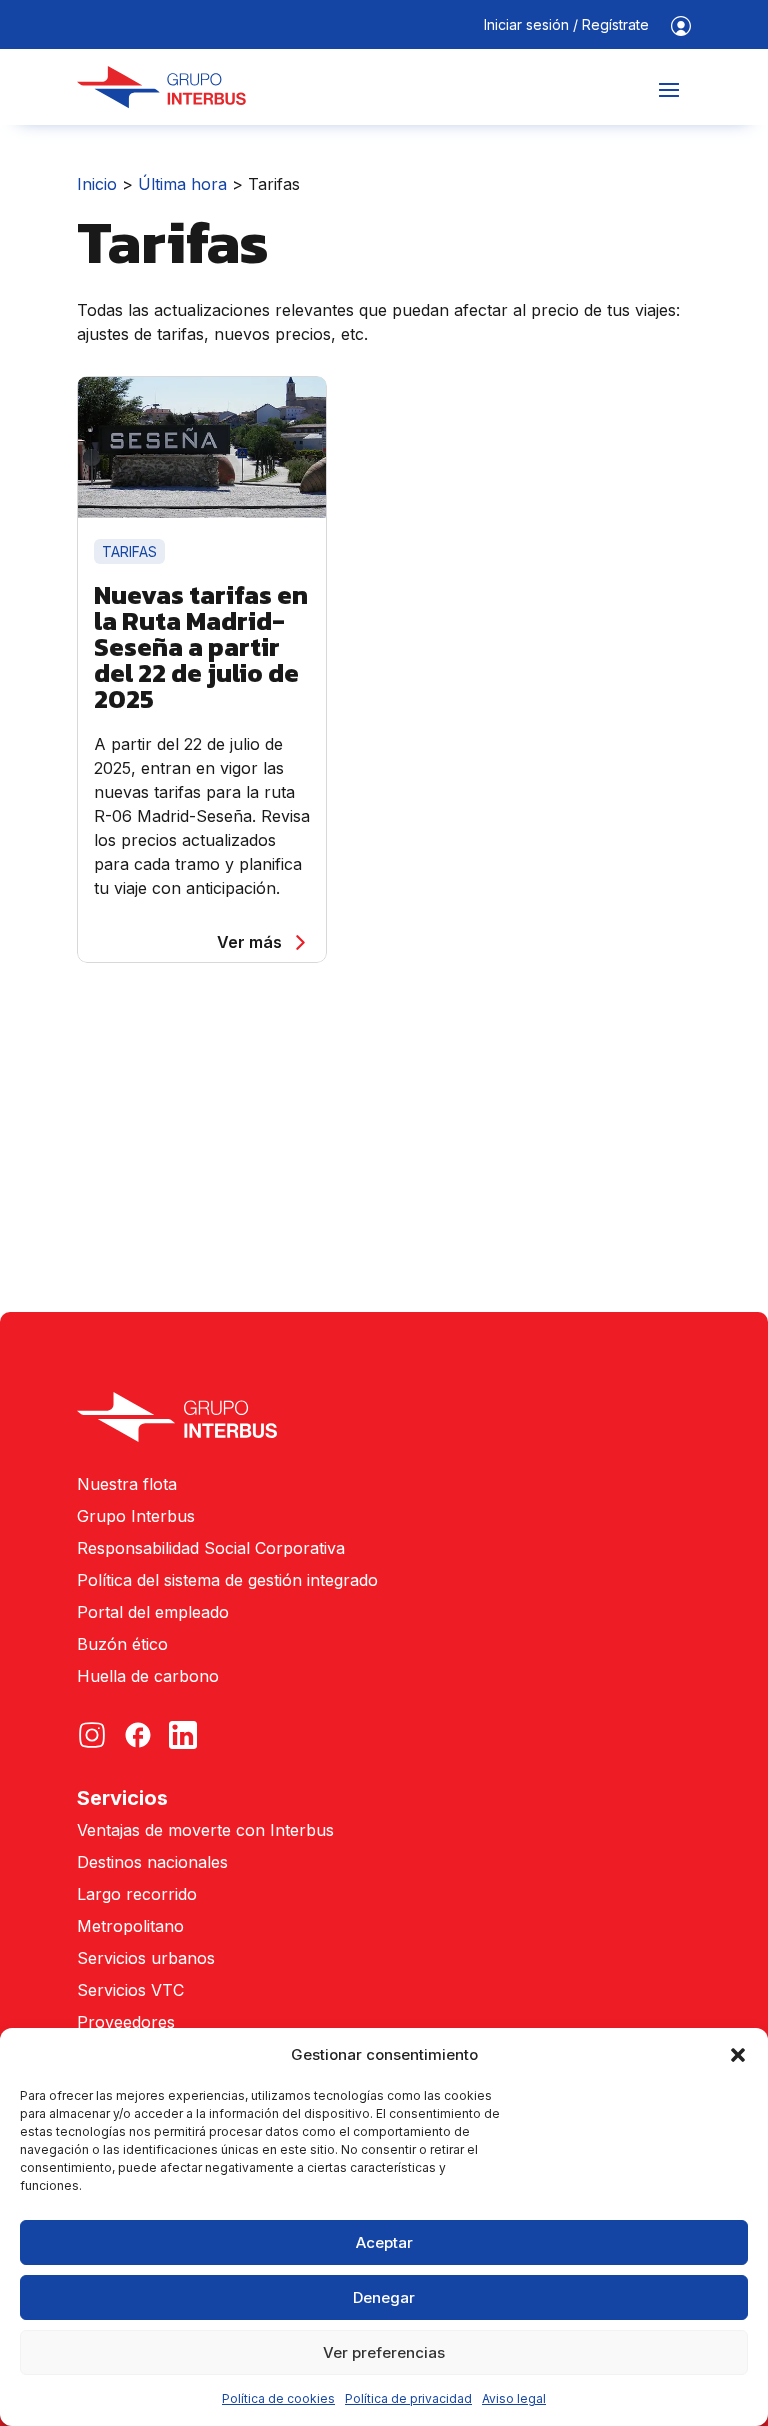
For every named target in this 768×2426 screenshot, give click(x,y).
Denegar (384, 2297)
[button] (738, 2055)
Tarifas (129, 551)
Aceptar (384, 2242)
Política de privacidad (408, 2398)
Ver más (249, 942)
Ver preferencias (384, 2352)
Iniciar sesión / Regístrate (566, 25)
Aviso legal (514, 2398)
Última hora (182, 184)
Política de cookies (278, 2398)
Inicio (97, 184)
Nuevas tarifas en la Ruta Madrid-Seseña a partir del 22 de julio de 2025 (201, 646)
